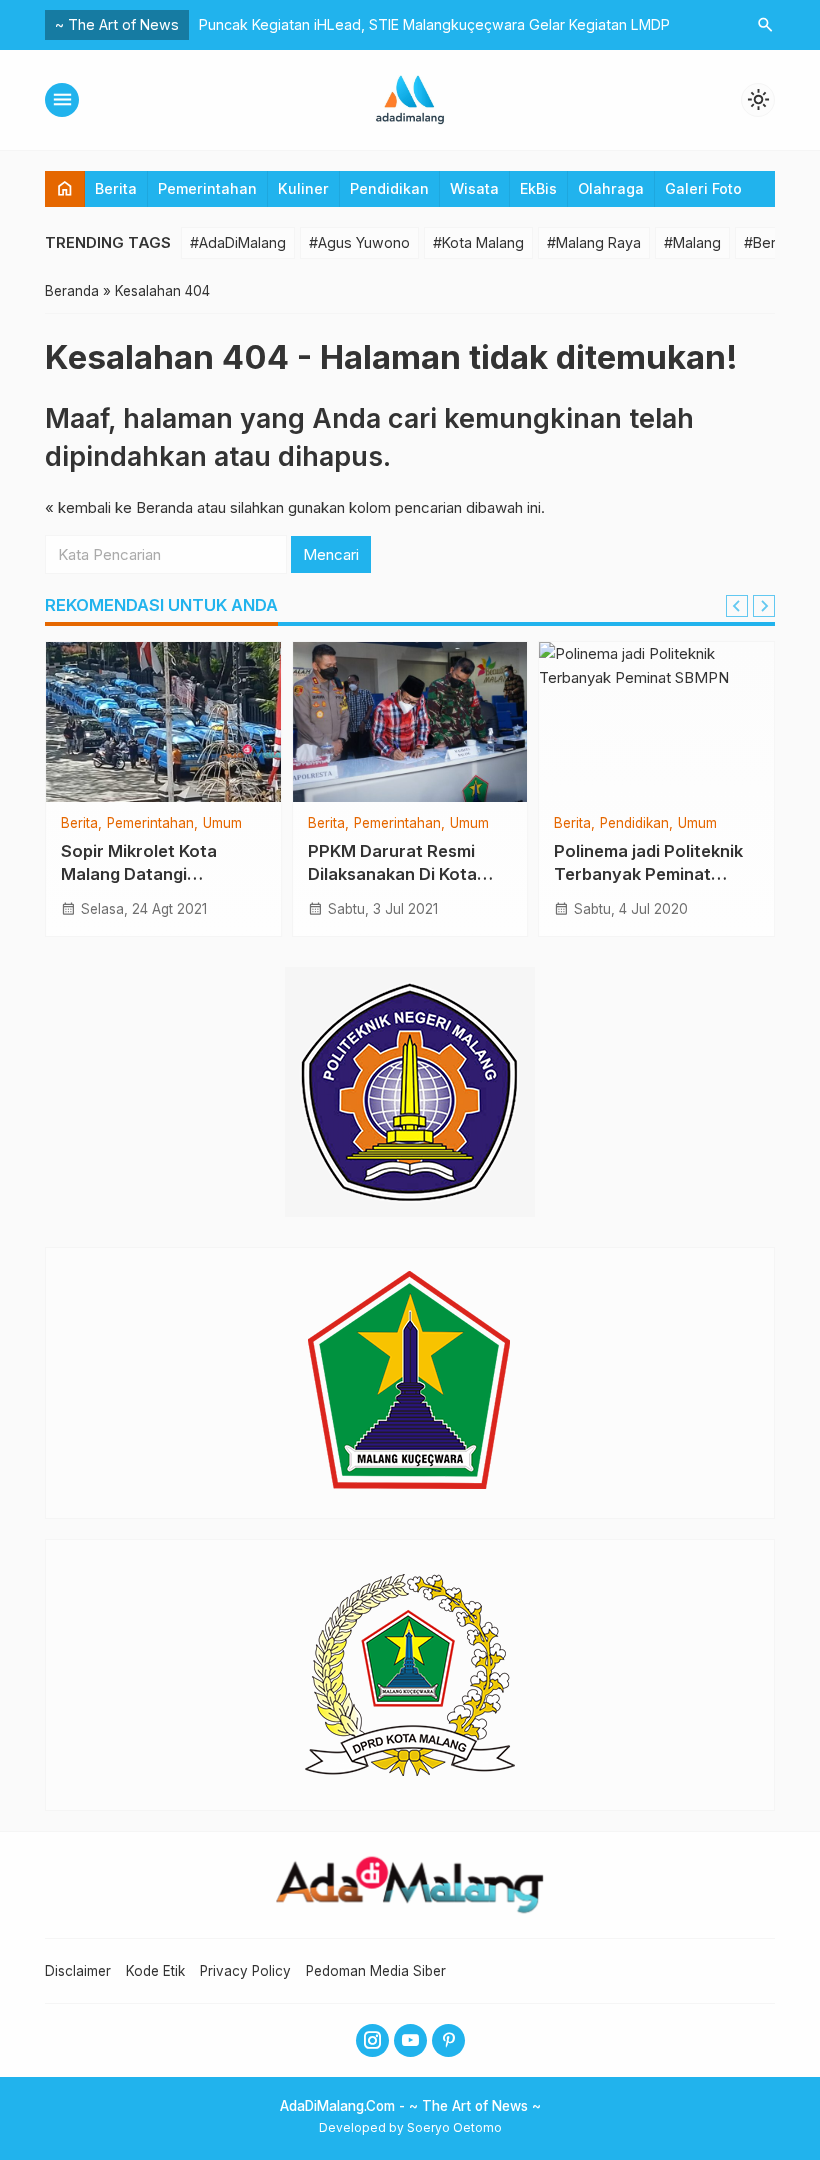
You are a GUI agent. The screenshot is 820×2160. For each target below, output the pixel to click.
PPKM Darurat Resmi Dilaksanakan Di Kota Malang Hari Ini (392, 874)
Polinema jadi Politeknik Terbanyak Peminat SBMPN (648, 874)
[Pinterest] (448, 2040)
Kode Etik (155, 1971)
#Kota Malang (478, 242)
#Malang (692, 242)
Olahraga (611, 188)
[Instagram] (372, 2040)
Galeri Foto (703, 188)
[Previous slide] (737, 606)
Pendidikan (389, 188)
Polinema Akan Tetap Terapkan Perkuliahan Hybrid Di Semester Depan (442, 24)
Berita (116, 188)
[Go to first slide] (764, 606)
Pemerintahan (207, 188)
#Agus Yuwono (359, 242)
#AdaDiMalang (238, 242)
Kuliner (303, 188)
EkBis (538, 188)
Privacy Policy (245, 1971)
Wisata (474, 188)
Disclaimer (78, 1971)
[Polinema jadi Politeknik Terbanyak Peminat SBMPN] (656, 722)
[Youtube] (410, 2040)
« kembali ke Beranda (119, 507)
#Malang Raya (594, 242)
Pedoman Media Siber (376, 1971)
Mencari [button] (331, 554)
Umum (222, 824)
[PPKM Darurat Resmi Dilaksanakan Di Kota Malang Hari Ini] (410, 722)
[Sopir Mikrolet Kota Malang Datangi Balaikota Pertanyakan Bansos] (163, 722)
